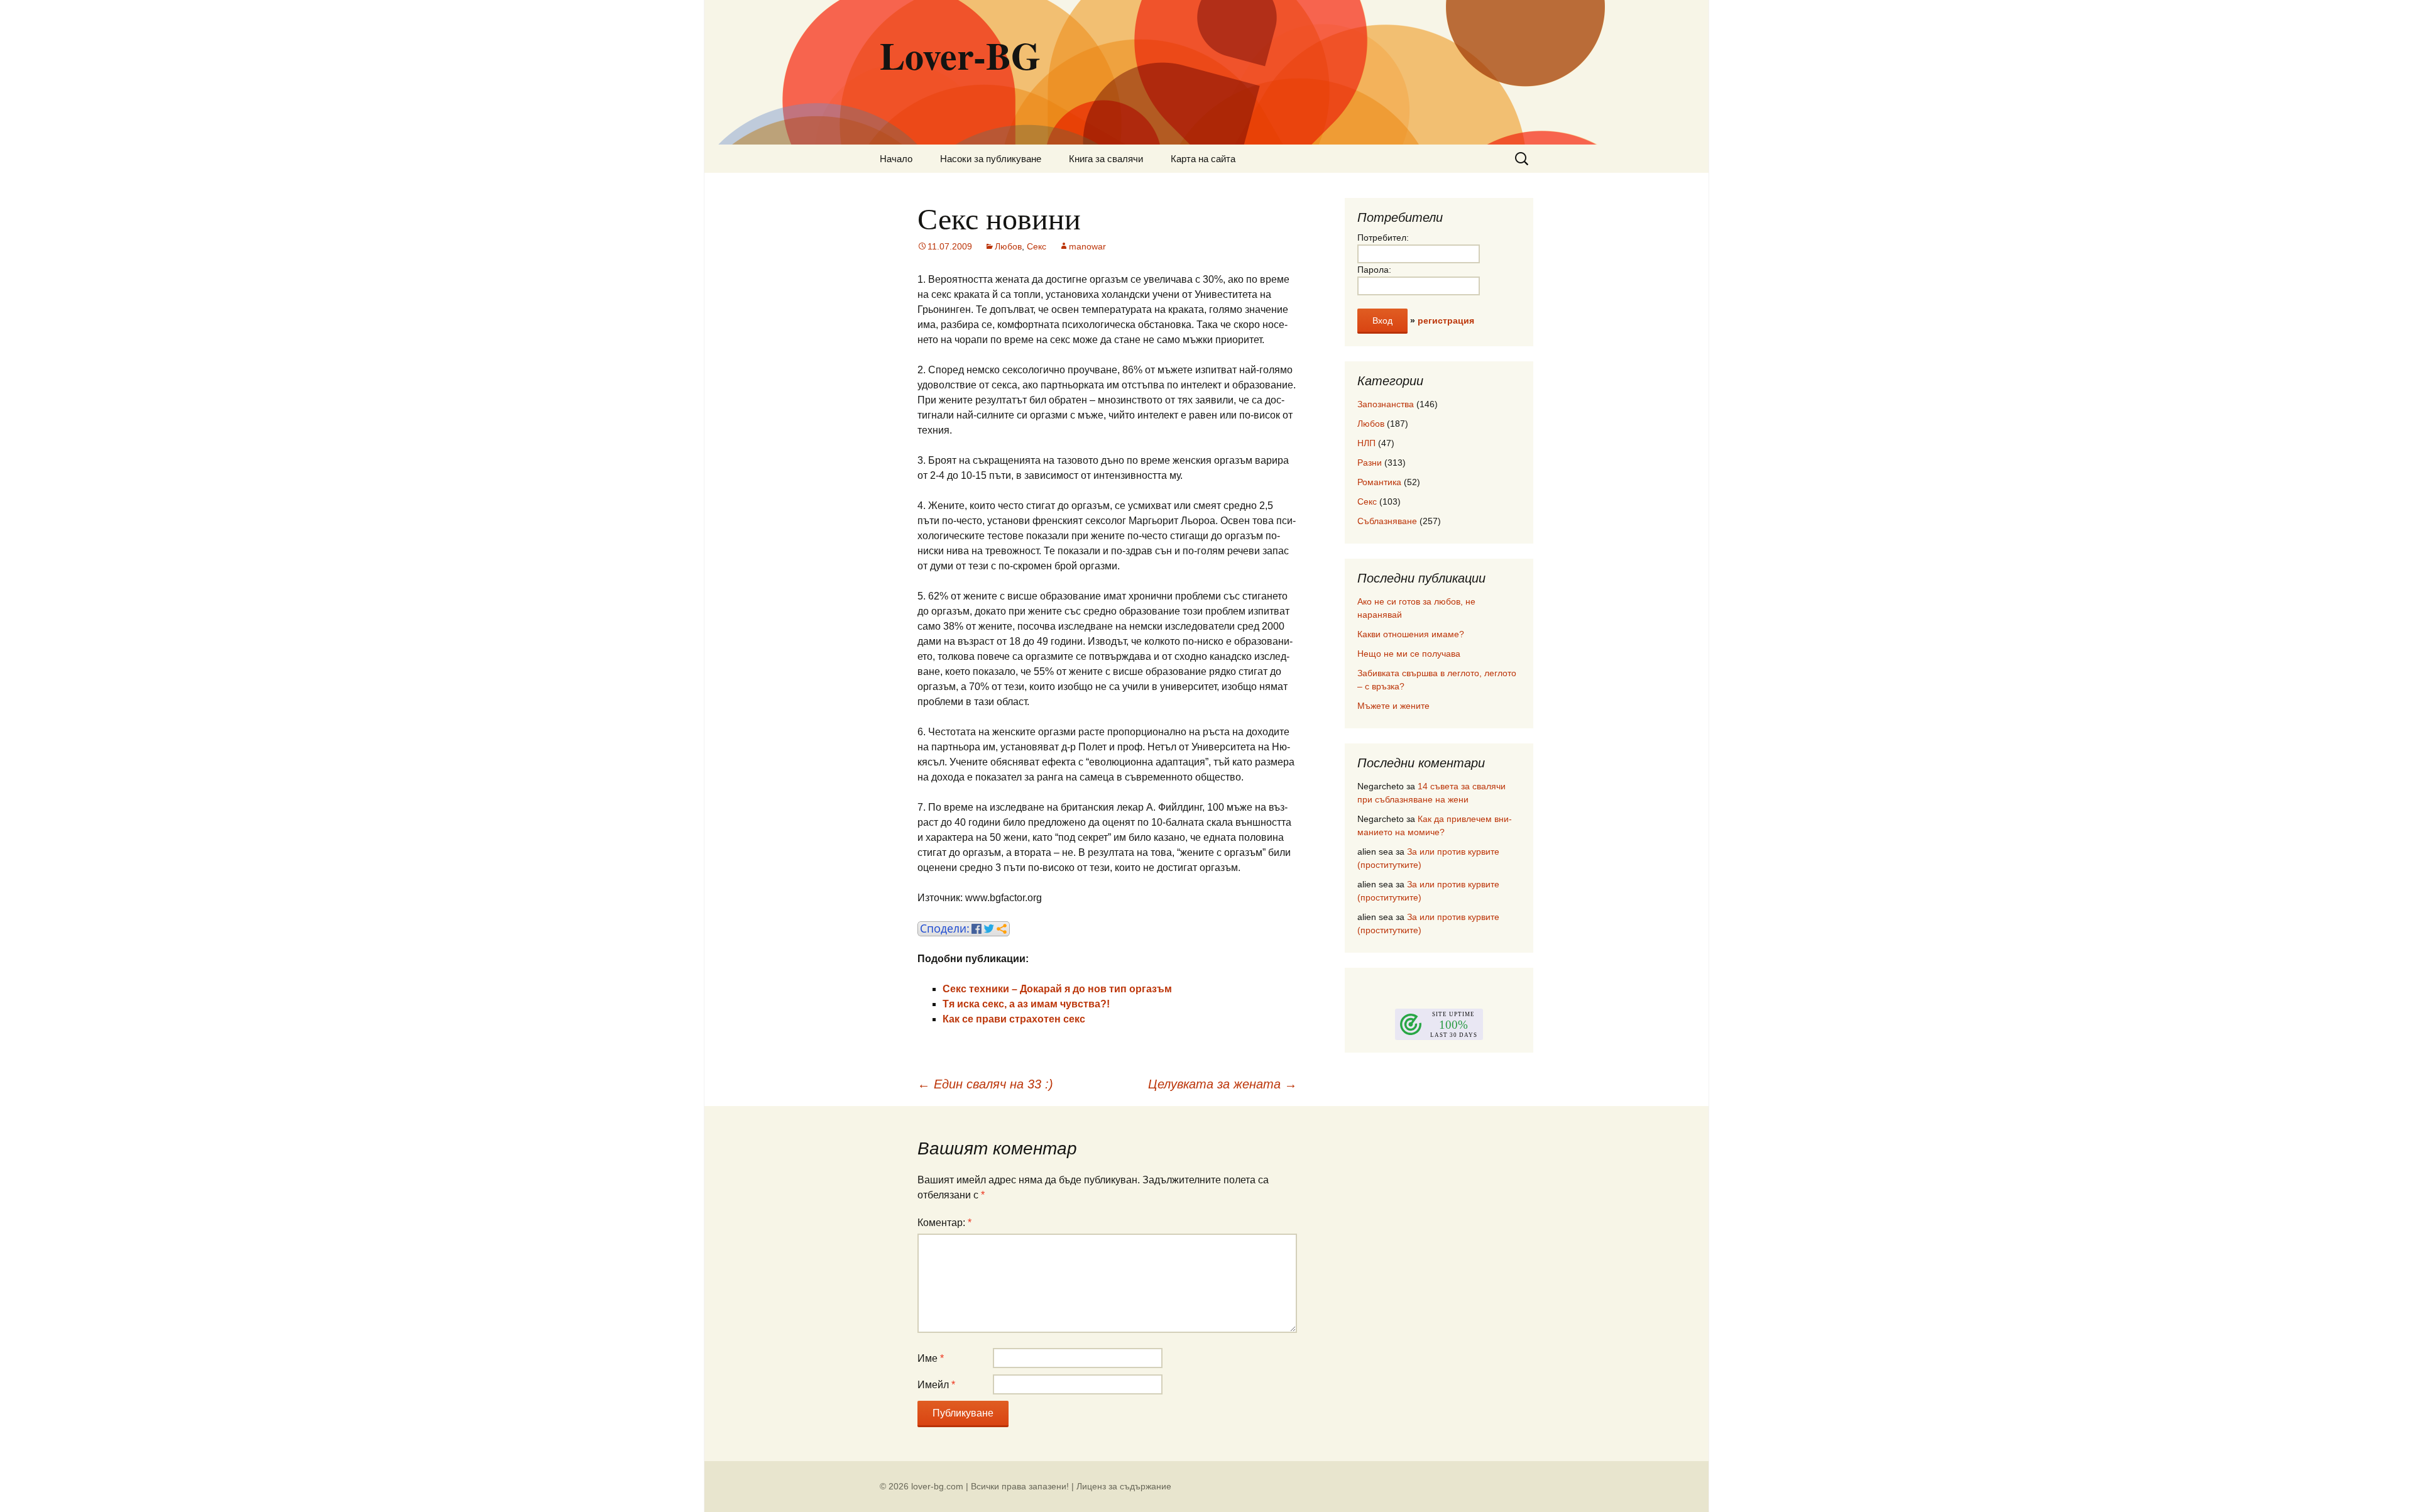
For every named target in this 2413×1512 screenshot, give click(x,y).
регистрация (1446, 320)
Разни (1370, 463)
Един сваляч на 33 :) (985, 1084)
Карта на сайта (1203, 159)
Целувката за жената (1223, 1084)
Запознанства (1386, 404)
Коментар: (944, 1223)
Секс (1037, 246)
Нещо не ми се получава (1409, 654)
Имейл (936, 1385)
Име (931, 1358)
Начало (896, 159)
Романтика (1379, 482)
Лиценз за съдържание (1124, 1486)
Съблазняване (1387, 521)
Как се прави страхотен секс (1014, 1019)
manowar (1087, 246)
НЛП (1366, 443)
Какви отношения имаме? (1411, 634)
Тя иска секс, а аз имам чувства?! (1026, 1004)
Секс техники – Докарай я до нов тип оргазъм (1057, 989)
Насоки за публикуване (991, 159)
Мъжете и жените (1393, 706)
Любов (1008, 246)
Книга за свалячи (1106, 159)
